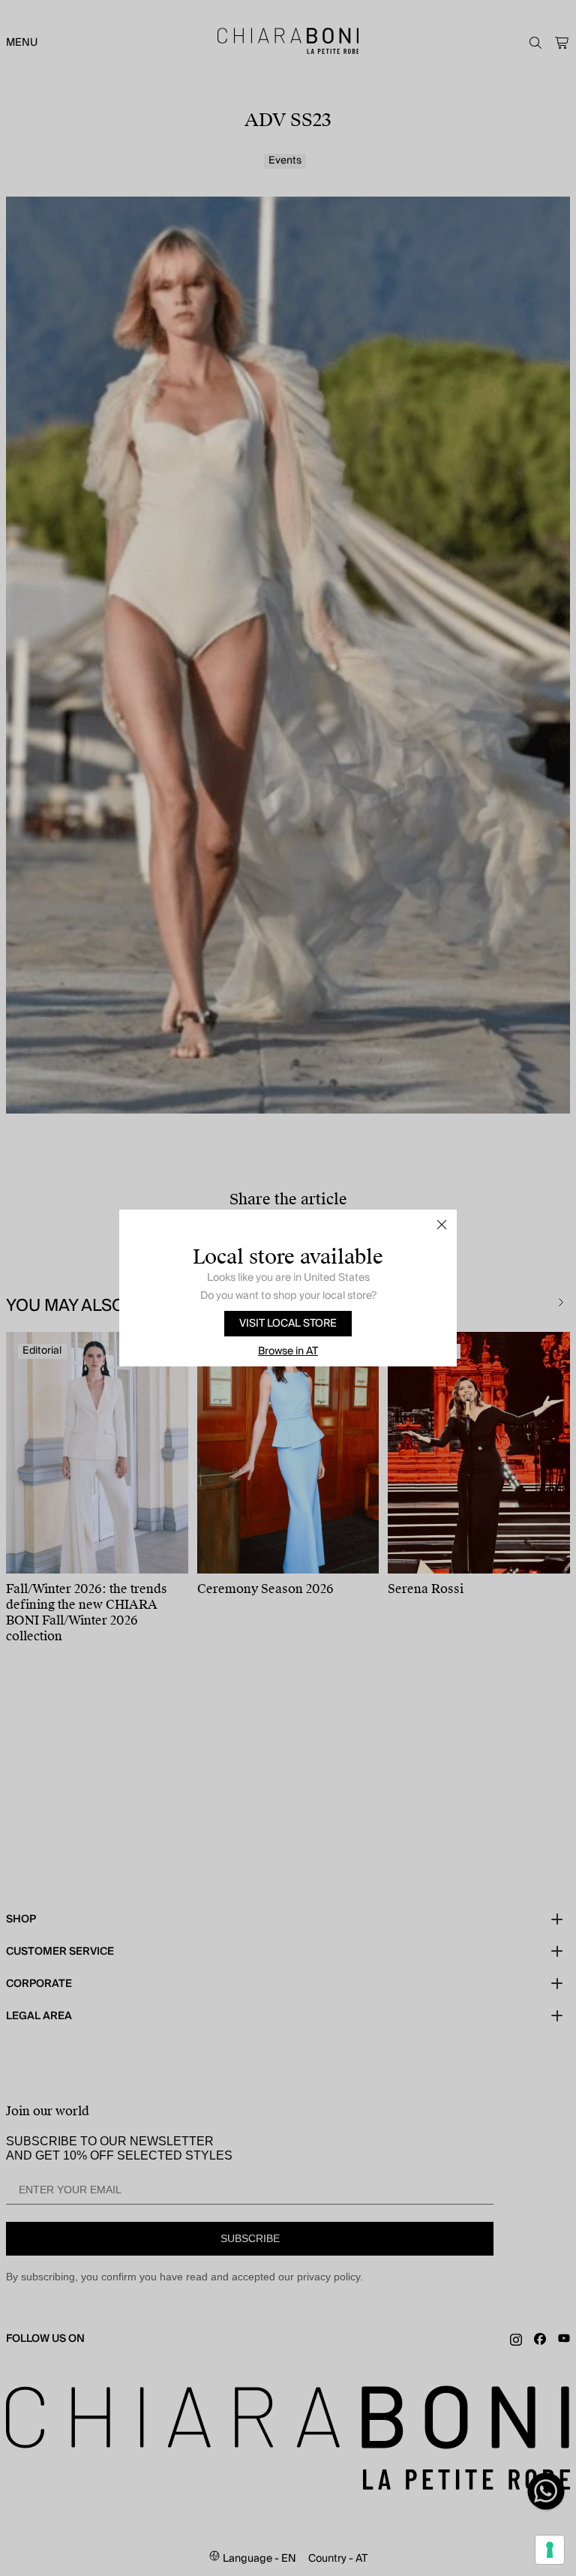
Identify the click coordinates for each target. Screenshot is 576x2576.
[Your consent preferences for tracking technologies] (550, 2550)
